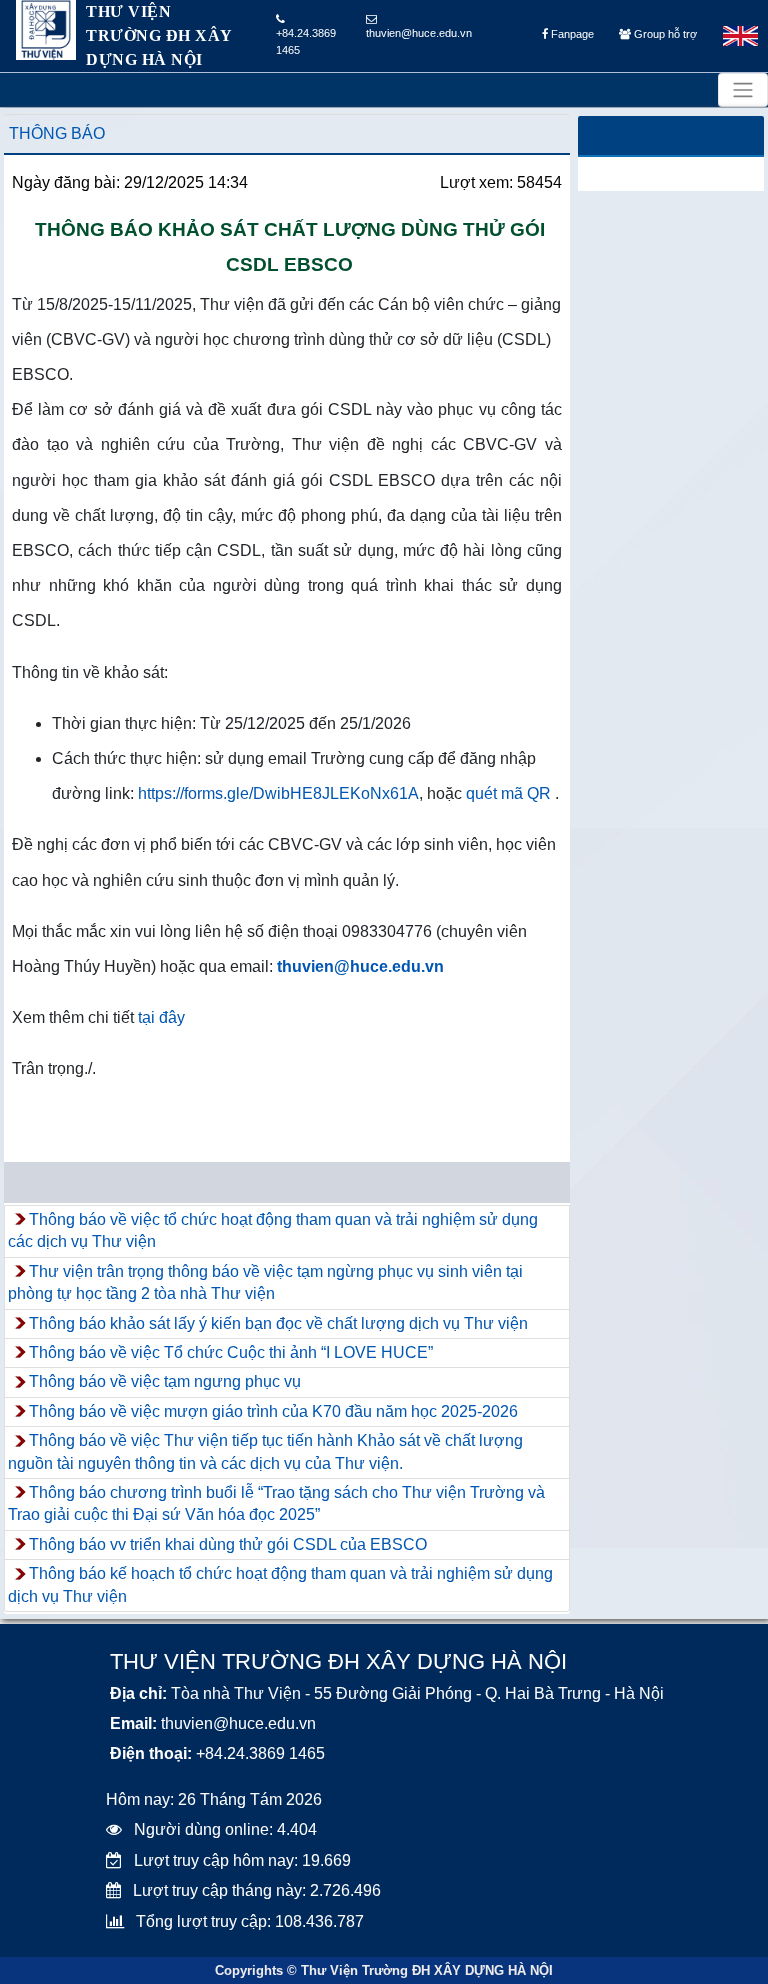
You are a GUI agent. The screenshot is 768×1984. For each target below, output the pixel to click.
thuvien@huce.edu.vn (419, 33)
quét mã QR (508, 793)
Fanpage (571, 34)
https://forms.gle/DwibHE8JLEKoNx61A (278, 793)
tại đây (161, 1017)
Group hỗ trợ (664, 34)
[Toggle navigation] (743, 90)
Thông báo (57, 133)
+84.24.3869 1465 (306, 41)
